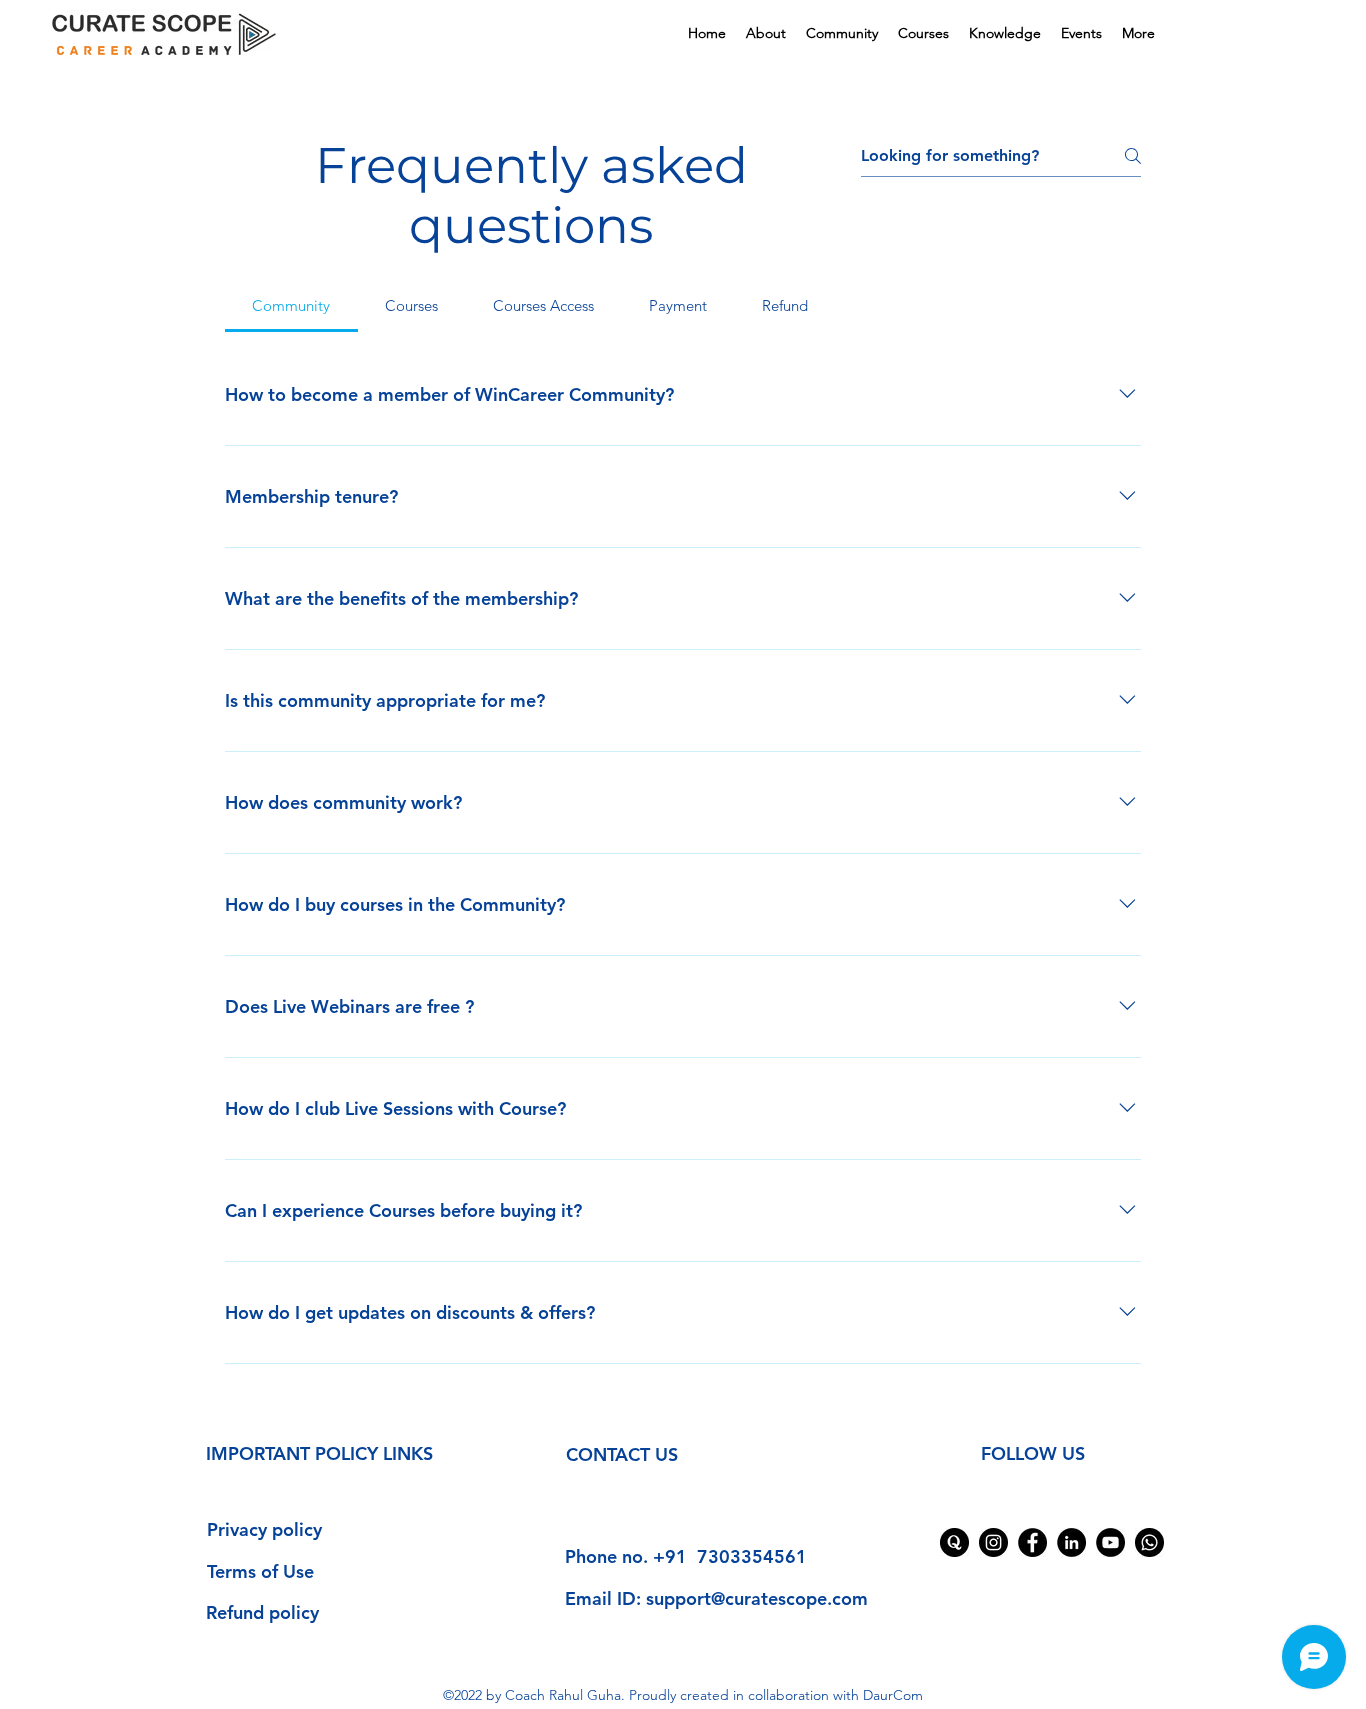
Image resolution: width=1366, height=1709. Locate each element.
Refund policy (262, 1612)
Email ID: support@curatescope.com (716, 1598)
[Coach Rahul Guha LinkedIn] (1071, 1542)
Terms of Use (260, 1571)
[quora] (954, 1542)
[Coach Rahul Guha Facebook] (1032, 1542)
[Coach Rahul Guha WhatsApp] (1149, 1542)
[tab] (291, 306)
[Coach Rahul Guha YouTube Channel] (1110, 1542)
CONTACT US (622, 1454)
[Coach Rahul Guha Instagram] (993, 1542)
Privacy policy (264, 1529)
